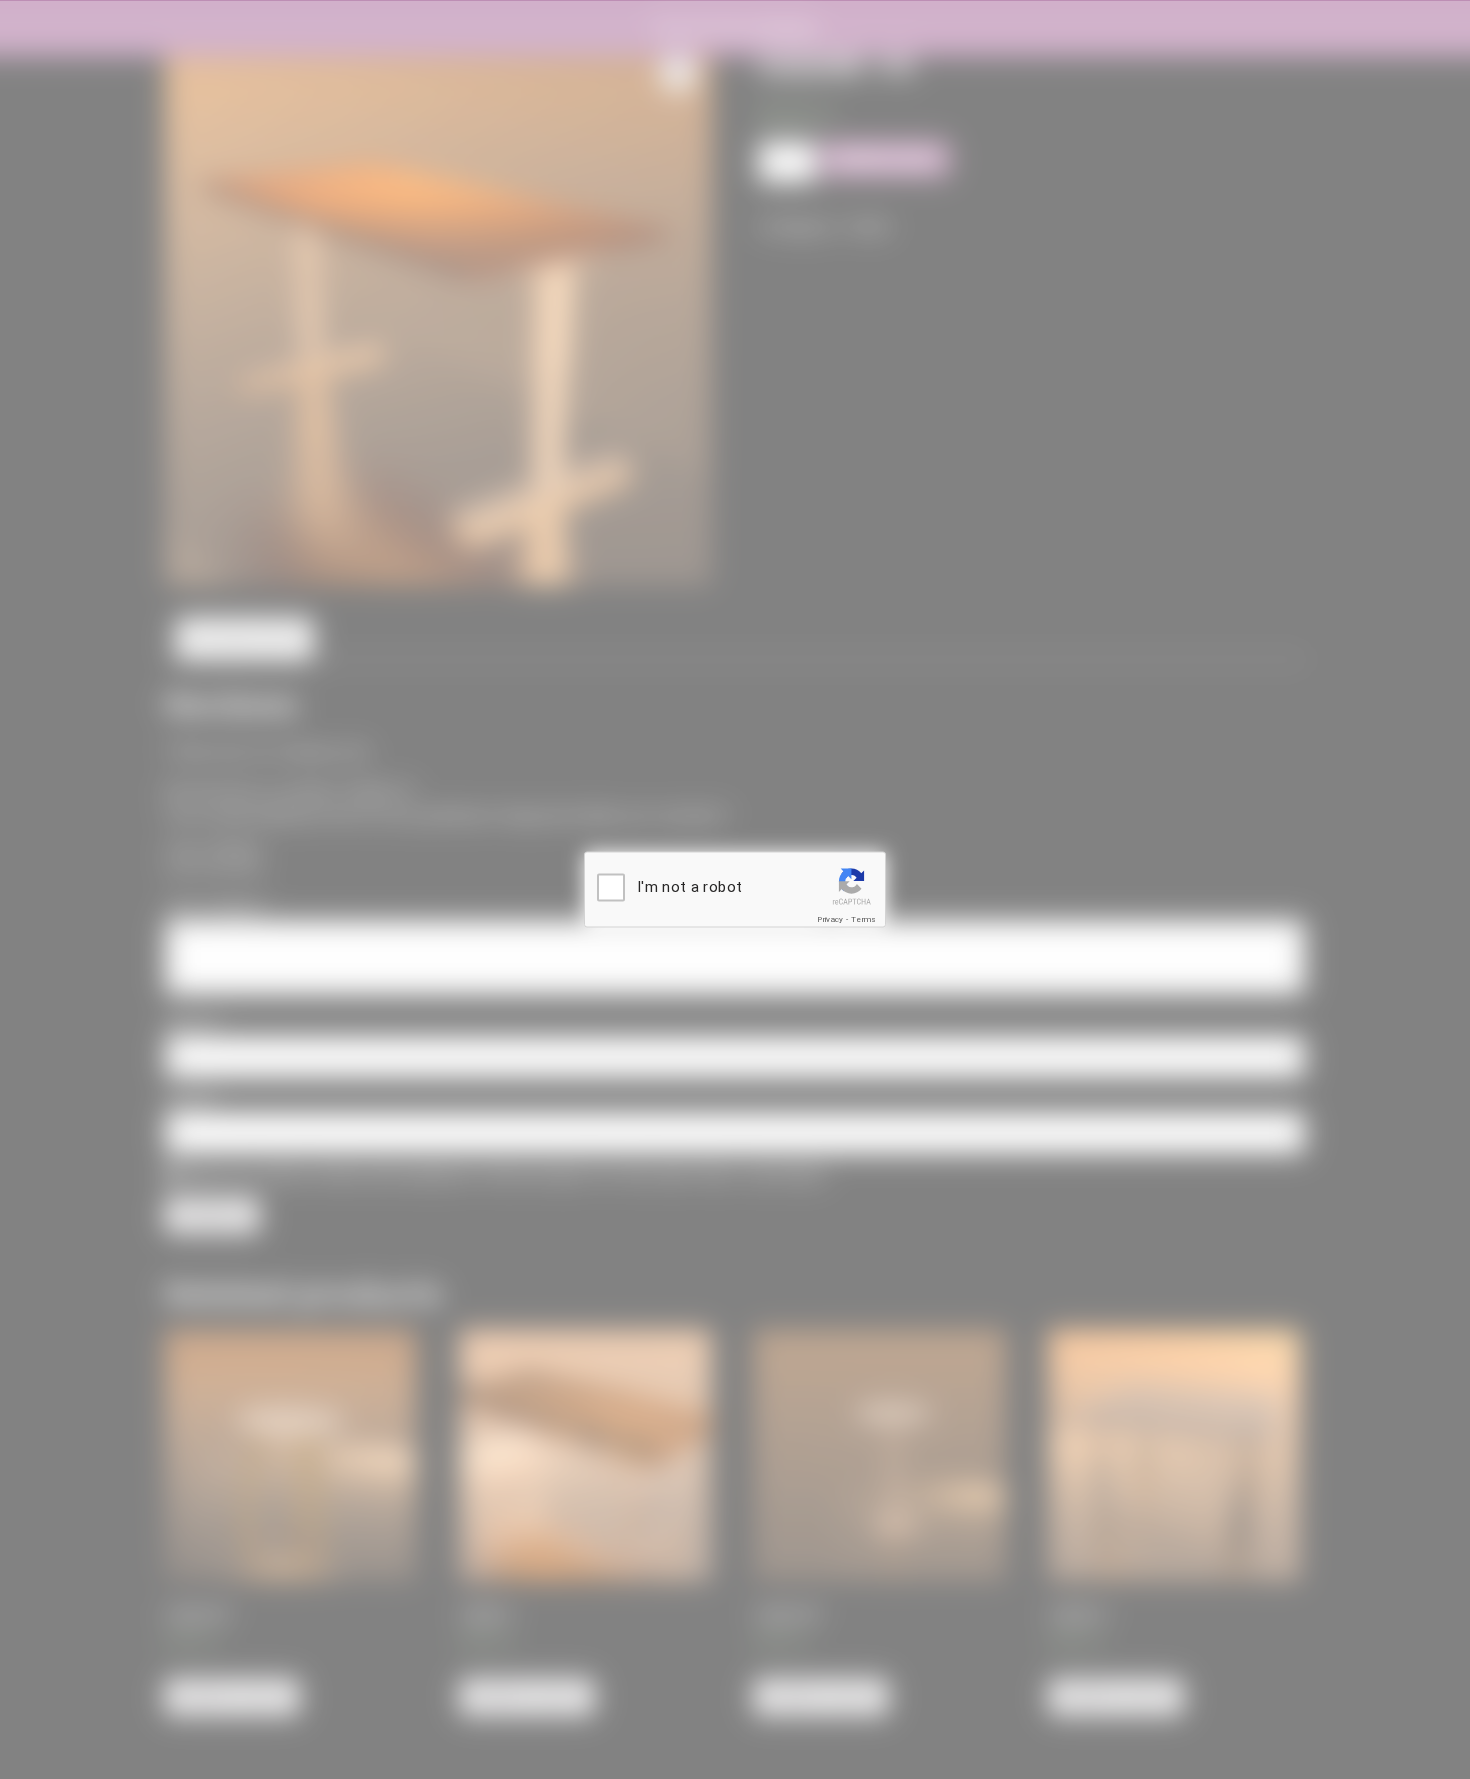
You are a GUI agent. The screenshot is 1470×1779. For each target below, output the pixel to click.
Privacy (830, 919)
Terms (864, 919)
